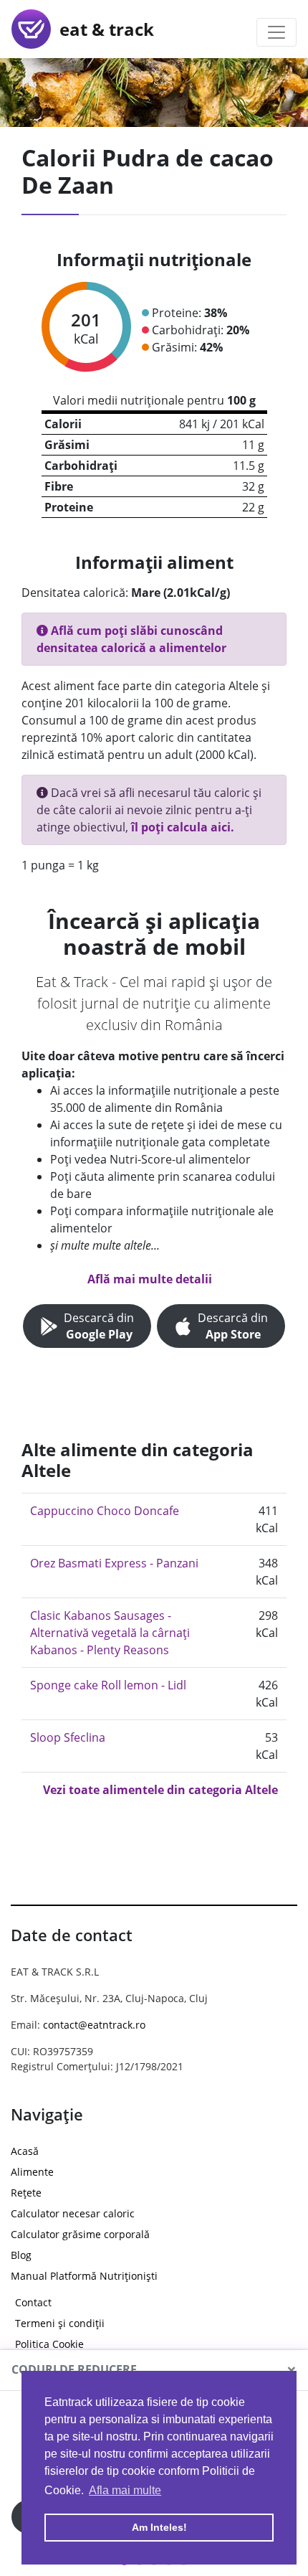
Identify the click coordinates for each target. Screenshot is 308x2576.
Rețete (26, 2193)
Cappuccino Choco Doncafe (105, 1511)
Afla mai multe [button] (125, 2490)
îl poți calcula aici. (183, 827)
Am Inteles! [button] (159, 2527)
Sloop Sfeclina (68, 1737)
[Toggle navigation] (276, 32)
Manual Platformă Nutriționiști (84, 2276)
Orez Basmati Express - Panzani (114, 1563)
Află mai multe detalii (150, 1279)
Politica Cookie (49, 2344)
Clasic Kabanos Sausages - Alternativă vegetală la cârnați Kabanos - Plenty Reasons (110, 1633)
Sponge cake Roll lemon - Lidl (108, 1685)
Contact (33, 2302)
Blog (21, 2255)
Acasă (25, 2151)
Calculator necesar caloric (73, 2213)
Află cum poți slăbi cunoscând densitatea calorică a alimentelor (131, 639)
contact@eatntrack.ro (94, 2025)
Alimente (32, 2172)
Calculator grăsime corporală (80, 2234)
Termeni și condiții (60, 2323)
